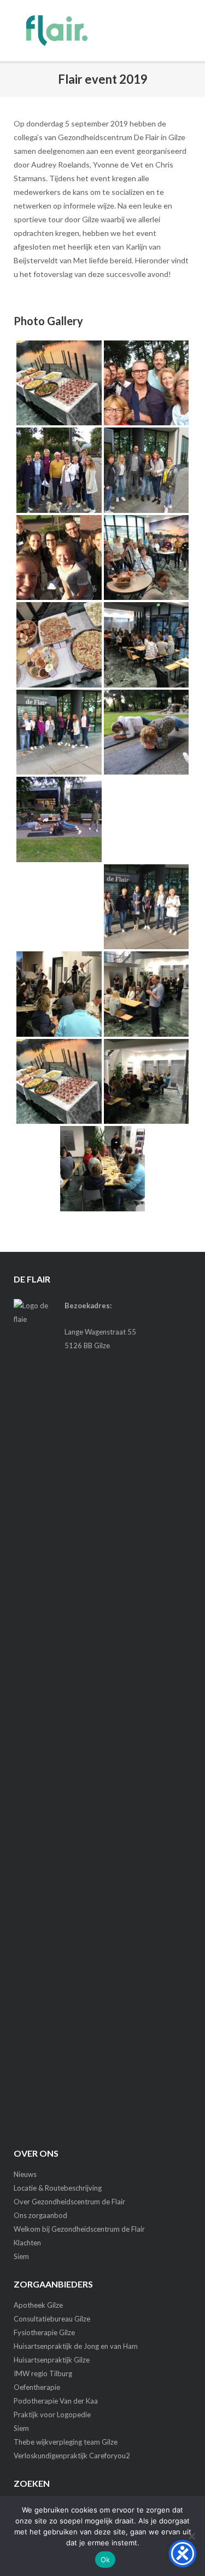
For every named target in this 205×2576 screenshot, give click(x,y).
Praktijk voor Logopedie (52, 2415)
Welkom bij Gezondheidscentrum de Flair (79, 2229)
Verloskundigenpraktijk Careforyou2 (72, 2456)
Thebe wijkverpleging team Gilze (66, 2442)
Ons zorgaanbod (40, 2215)
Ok (106, 2560)
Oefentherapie (37, 2387)
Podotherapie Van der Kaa (56, 2401)
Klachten (27, 2243)
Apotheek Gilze (38, 2305)
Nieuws (25, 2174)
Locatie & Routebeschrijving (58, 2188)
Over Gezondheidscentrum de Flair (69, 2202)
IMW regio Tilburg (43, 2373)
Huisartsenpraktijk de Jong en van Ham (76, 2346)
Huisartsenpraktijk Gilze (52, 2360)
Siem (21, 2256)
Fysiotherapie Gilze (44, 2332)
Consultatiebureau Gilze (52, 2319)
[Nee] (191, 2536)
